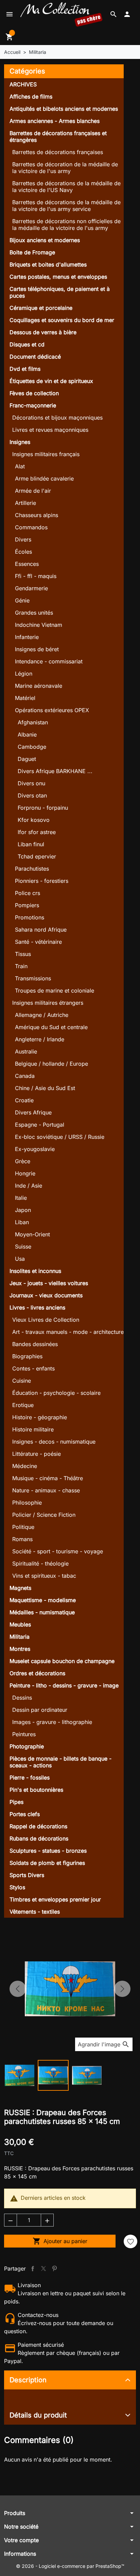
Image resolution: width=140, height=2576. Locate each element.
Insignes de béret (37, 649)
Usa (20, 1259)
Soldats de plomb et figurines (47, 1863)
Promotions (30, 917)
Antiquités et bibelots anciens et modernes (64, 109)
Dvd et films (25, 369)
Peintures (24, 1734)
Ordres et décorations (37, 1673)
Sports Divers (27, 1875)
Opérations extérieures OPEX (52, 710)
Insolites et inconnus (35, 1271)
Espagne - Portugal (40, 1125)
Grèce (23, 1161)
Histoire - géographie (40, 1417)
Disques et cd (27, 344)
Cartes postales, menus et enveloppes (58, 277)
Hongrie (25, 1173)
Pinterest (54, 2269)
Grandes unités (34, 613)
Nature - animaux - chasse (46, 1490)
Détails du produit (38, 2415)
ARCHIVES (23, 84)
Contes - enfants (33, 1368)
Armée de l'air (33, 491)
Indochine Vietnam (39, 625)
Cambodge (32, 747)
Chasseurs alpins (37, 515)
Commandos (31, 527)
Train (21, 966)
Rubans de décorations (39, 1838)
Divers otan (32, 795)
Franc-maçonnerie (33, 405)
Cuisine (22, 1381)
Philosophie (27, 1503)
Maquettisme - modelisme (43, 1600)
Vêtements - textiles (35, 1912)
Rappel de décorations (38, 1826)
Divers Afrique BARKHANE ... (55, 771)
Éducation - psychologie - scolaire (56, 1393)
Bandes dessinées (35, 1344)
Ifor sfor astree (37, 832)
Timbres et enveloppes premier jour (55, 1899)
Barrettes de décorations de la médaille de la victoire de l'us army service (66, 206)
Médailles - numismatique (42, 1612)
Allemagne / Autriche (42, 1015)
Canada (25, 1076)
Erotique (23, 1405)
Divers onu (31, 783)
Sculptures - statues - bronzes (48, 1851)
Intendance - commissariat (49, 661)
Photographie (27, 1746)
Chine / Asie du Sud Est (45, 1088)
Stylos (17, 1887)
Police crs (28, 893)
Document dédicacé (35, 357)
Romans (22, 1539)
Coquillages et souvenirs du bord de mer (62, 320)
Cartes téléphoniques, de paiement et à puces (60, 292)
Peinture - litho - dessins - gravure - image (64, 1685)
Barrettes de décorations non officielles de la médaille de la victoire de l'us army (66, 225)
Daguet (27, 759)
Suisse (23, 1247)
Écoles (23, 552)
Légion (24, 674)
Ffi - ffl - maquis (36, 576)
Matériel (25, 698)
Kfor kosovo (34, 820)
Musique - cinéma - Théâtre (48, 1478)
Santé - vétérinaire (38, 942)
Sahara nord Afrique (41, 930)
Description (28, 2380)
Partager (33, 2269)
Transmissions (33, 978)
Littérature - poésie (37, 1454)
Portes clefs (25, 1814)
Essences (27, 564)
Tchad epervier (37, 856)
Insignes (20, 442)
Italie (21, 1198)
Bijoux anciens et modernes (45, 240)
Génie (22, 600)
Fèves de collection (34, 393)
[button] (113, 14)
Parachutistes (32, 869)
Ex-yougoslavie (35, 1149)
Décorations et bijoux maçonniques (57, 418)
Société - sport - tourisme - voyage (58, 1551)
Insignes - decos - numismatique (54, 1442)
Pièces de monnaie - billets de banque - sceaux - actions (60, 1762)
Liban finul (31, 844)
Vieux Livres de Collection (46, 1320)
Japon (23, 1210)
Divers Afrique (33, 1112)
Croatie (24, 1100)
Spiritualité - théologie (40, 1563)
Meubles (20, 1624)
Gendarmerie (31, 588)
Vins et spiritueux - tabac (44, 1576)
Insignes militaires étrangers (48, 1003)
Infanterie (27, 637)
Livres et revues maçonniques (50, 430)
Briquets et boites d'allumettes (48, 264)
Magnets (20, 1588)
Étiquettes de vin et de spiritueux (51, 381)
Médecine (25, 1466)
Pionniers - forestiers (42, 881)
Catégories (27, 71)
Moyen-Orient (32, 1234)
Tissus (23, 954)
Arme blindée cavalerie (44, 478)
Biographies (27, 1356)
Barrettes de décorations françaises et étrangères (58, 136)
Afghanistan (33, 722)
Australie (26, 1051)
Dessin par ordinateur (40, 1710)
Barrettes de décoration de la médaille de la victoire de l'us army (65, 168)
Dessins (22, 1698)
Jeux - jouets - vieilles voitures (49, 1283)
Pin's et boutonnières (36, 1790)
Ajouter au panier (60, 2241)
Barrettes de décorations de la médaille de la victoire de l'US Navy (66, 187)
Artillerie (25, 503)
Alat (20, 466)
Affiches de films (31, 97)
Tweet (43, 2269)
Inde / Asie (29, 1186)
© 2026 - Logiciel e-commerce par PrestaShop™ (70, 2566)
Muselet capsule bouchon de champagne (62, 1661)
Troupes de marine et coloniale (55, 991)
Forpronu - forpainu (43, 808)
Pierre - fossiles (30, 1777)
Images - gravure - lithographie (52, 1722)
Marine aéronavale (39, 686)
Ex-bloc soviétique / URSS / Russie (60, 1137)
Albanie (27, 735)
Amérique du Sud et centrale (51, 1027)
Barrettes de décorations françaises (58, 152)
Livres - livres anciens (37, 1307)
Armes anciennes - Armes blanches (55, 121)
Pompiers (27, 905)
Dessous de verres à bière (43, 332)
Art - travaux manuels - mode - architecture (68, 1332)
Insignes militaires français (46, 454)
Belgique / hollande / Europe (51, 1064)
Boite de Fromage (32, 252)
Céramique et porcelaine (41, 308)
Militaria (20, 1637)
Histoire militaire (33, 1429)
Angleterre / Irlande (40, 1039)
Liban (22, 1222)
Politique (23, 1527)
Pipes (16, 1802)
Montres (20, 1649)
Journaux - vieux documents (46, 1295)
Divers (23, 539)
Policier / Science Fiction (44, 1515)
